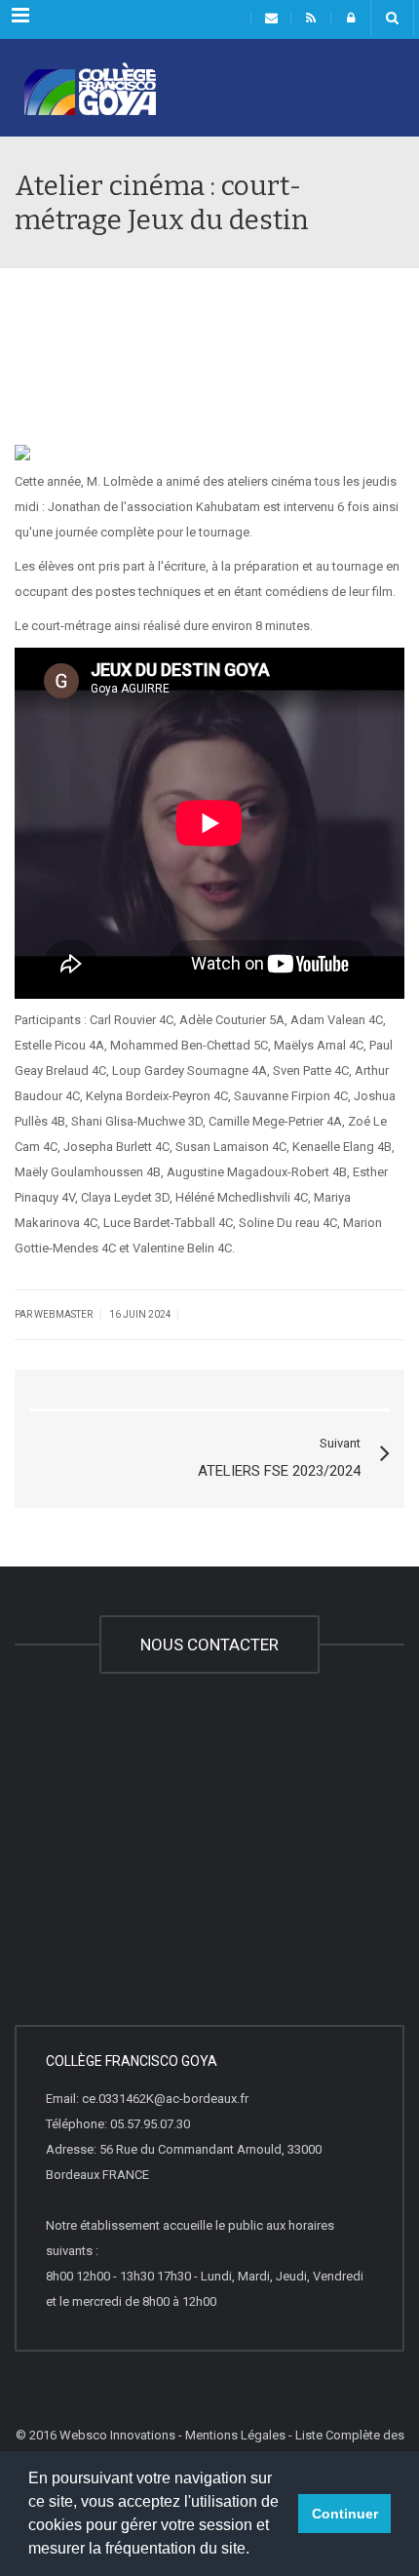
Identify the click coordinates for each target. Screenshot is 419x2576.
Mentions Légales (235, 2435)
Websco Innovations (117, 2435)
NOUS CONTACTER (209, 1645)
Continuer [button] (345, 2514)
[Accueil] (78, 104)
